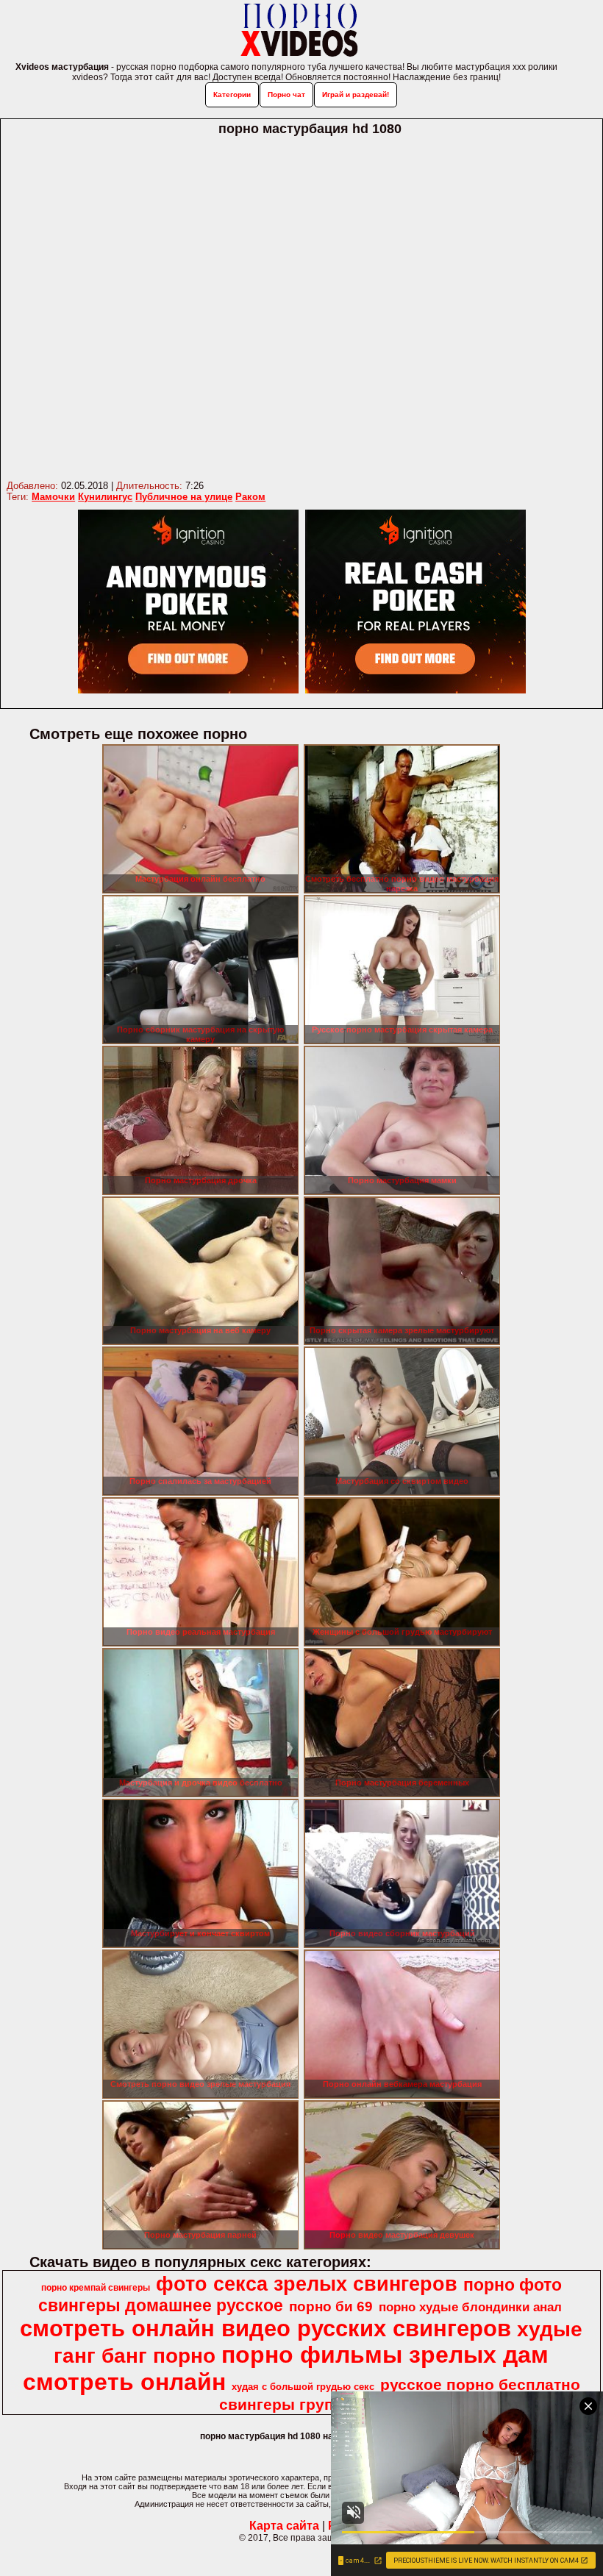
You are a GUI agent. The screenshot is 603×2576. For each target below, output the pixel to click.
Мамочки (53, 497)
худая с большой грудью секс (303, 2387)
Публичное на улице (184, 497)
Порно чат (286, 94)
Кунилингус (105, 497)
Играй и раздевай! (356, 94)
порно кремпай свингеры (96, 2288)
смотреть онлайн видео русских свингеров (265, 2328)
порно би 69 (331, 2306)
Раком (250, 497)
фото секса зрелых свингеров (307, 2284)
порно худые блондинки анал (470, 2307)
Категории (232, 94)
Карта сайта (284, 2526)
